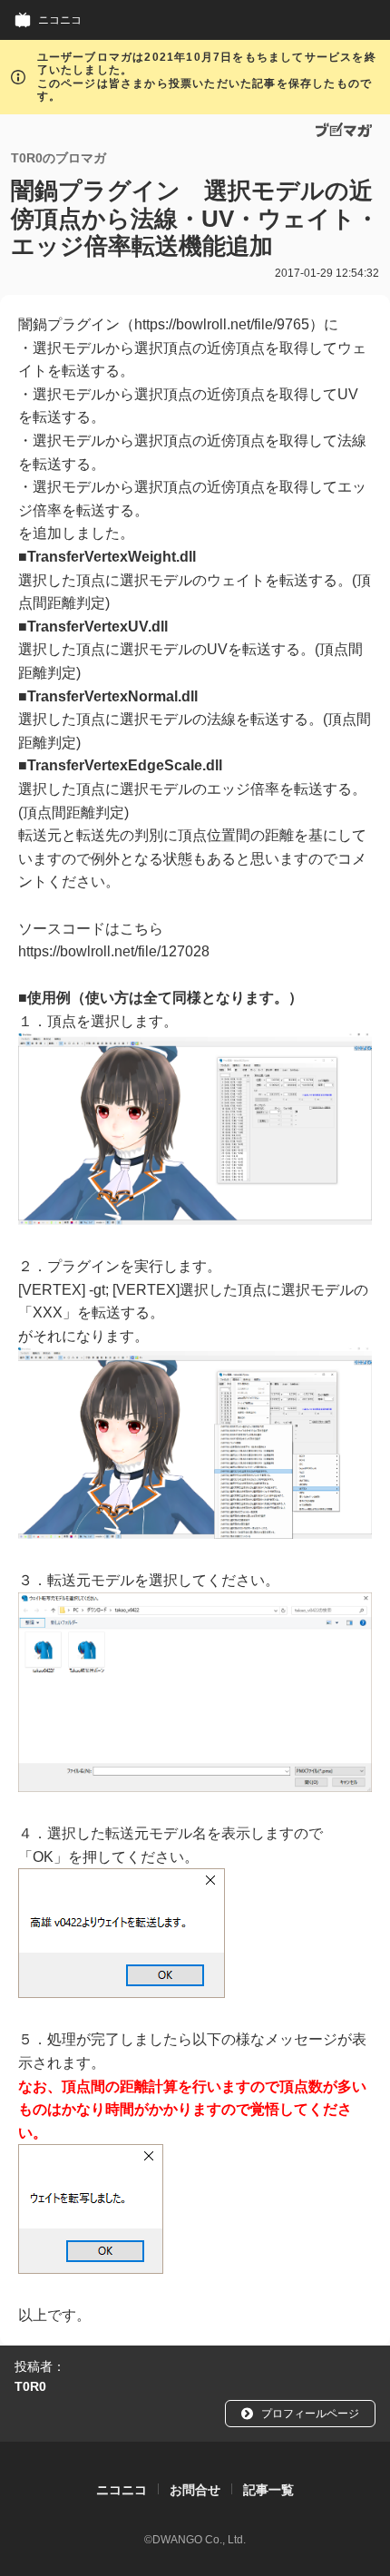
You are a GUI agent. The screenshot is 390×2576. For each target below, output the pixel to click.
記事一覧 (268, 2490)
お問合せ (195, 2490)
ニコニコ (60, 20)
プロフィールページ (310, 2414)
